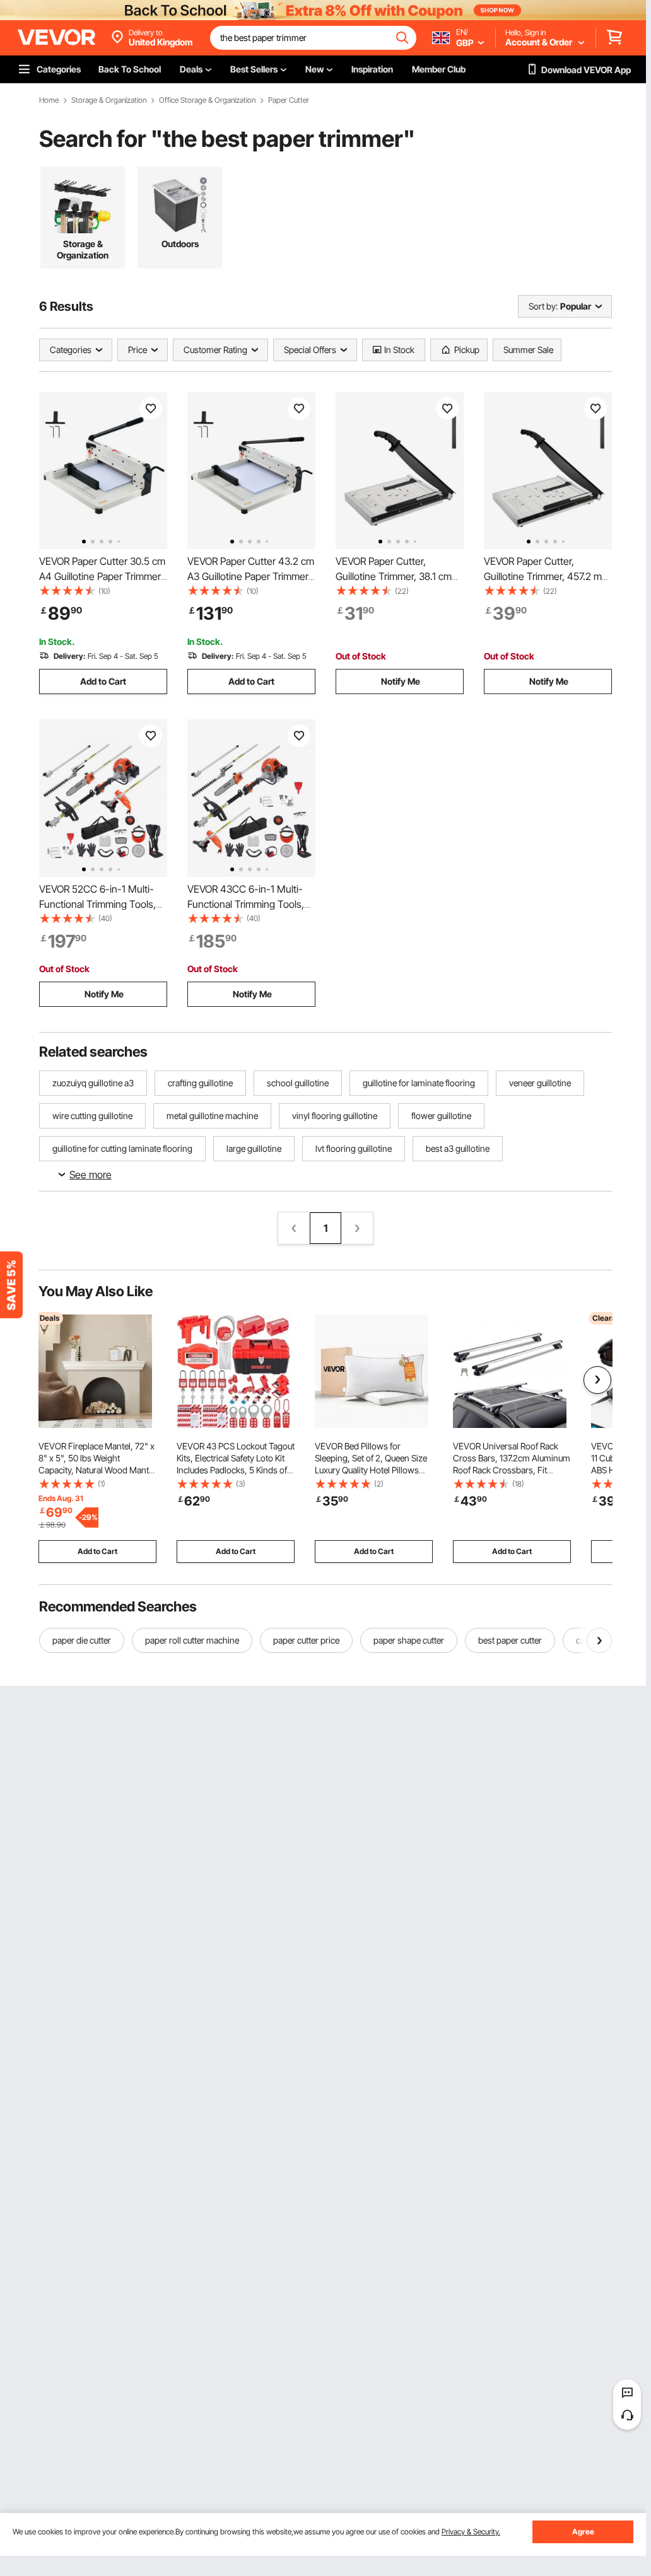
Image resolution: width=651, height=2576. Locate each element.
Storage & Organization (109, 100)
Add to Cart (103, 681)
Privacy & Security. (471, 2532)
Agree (583, 2532)
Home (49, 100)
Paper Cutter (289, 100)
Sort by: (543, 306)
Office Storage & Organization (207, 100)
